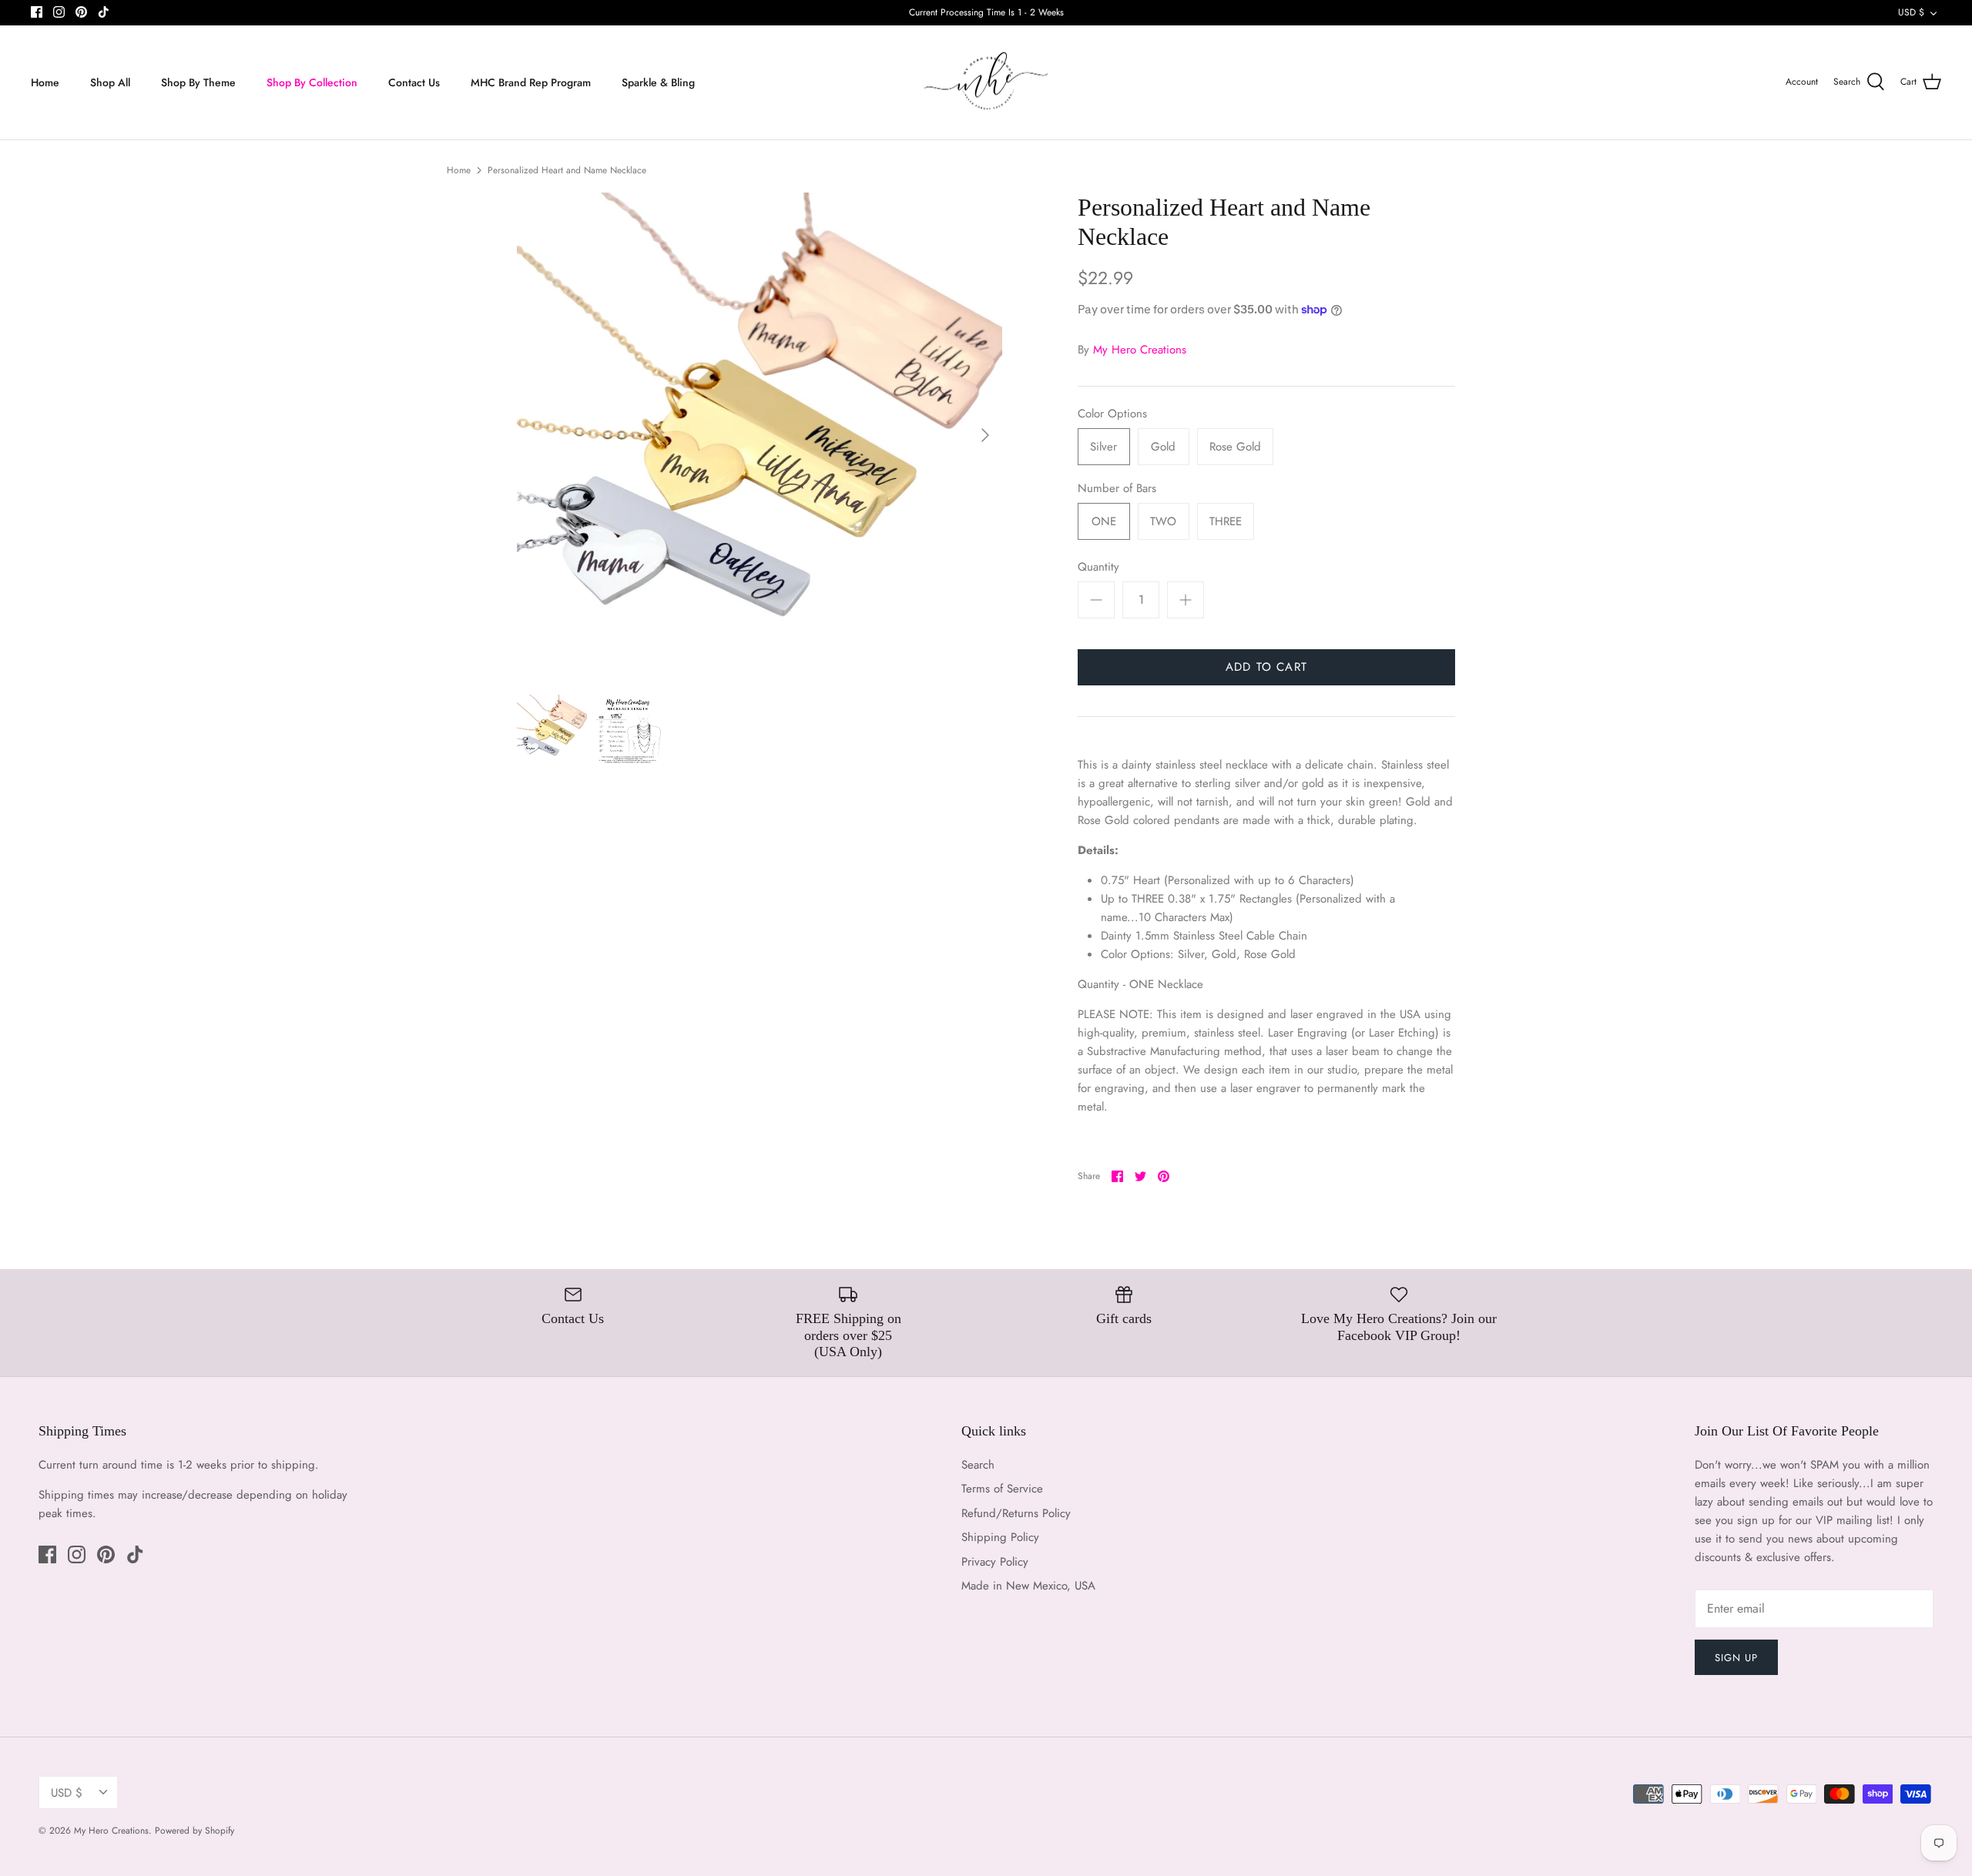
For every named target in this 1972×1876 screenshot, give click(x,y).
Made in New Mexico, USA (1028, 1586)
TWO (1163, 521)
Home (45, 82)
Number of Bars (1117, 489)
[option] (760, 435)
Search (978, 1465)
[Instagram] (59, 12)
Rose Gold (1235, 447)
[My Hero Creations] (986, 83)
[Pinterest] (81, 12)
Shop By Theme (198, 82)
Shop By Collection (312, 82)
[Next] (985, 435)
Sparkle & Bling (658, 82)
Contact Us (414, 82)
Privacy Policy (995, 1562)
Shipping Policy (1000, 1537)
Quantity (1098, 567)
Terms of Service (1002, 1489)
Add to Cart (1266, 667)
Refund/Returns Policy (1016, 1513)
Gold (1163, 447)
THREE (1226, 521)
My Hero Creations (1140, 350)
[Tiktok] (104, 12)
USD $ (1911, 12)
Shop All (110, 82)
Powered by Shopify (195, 1831)
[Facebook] (37, 12)
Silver (1103, 447)
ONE (1104, 521)
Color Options (1112, 414)
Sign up (1736, 1658)
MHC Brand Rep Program (531, 82)
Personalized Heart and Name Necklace (567, 170)
